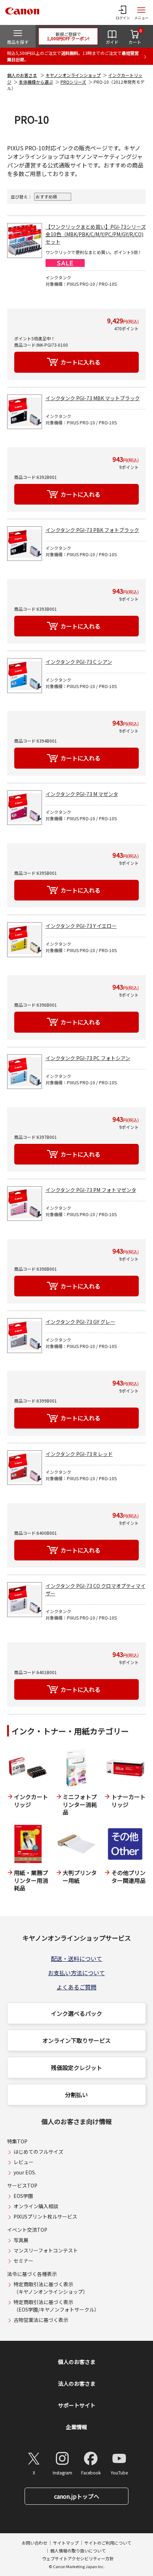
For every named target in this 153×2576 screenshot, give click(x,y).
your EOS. (25, 2172)
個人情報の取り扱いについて (78, 2551)
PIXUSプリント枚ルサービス (45, 2216)
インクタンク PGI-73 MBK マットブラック (93, 398)
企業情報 (76, 2427)
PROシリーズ (73, 82)
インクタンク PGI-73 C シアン (79, 662)
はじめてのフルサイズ (38, 2152)
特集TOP (17, 2141)
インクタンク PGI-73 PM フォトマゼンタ (91, 1190)
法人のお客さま (77, 2383)
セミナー (23, 2261)
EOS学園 (23, 2196)
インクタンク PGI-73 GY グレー (80, 1322)
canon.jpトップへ (77, 2496)
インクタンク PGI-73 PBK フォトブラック (92, 530)
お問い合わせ (35, 2543)
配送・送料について (76, 1958)
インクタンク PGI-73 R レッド (79, 1454)
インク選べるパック (76, 2013)
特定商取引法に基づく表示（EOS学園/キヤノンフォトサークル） (56, 2306)
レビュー (23, 2162)
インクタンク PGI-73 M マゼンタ (82, 794)
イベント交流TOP (27, 2230)
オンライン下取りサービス (76, 2040)
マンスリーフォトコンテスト (46, 2250)
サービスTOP (22, 2185)
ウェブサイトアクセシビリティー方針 (78, 2558)
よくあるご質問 (76, 1987)
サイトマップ (66, 2543)
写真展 (21, 2240)
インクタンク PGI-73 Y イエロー (81, 926)
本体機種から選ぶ (36, 82)
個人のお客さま (22, 75)
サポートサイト (77, 2405)
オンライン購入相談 (36, 2206)
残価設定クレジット (76, 2067)
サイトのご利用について (108, 2543)
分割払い (76, 2095)
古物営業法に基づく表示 (41, 2320)
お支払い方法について (76, 1973)
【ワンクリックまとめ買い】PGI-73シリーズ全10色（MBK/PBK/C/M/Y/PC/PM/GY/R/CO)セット (96, 234)
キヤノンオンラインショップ (73, 75)
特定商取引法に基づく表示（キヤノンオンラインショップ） (51, 2288)
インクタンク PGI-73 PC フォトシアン (88, 1058)
